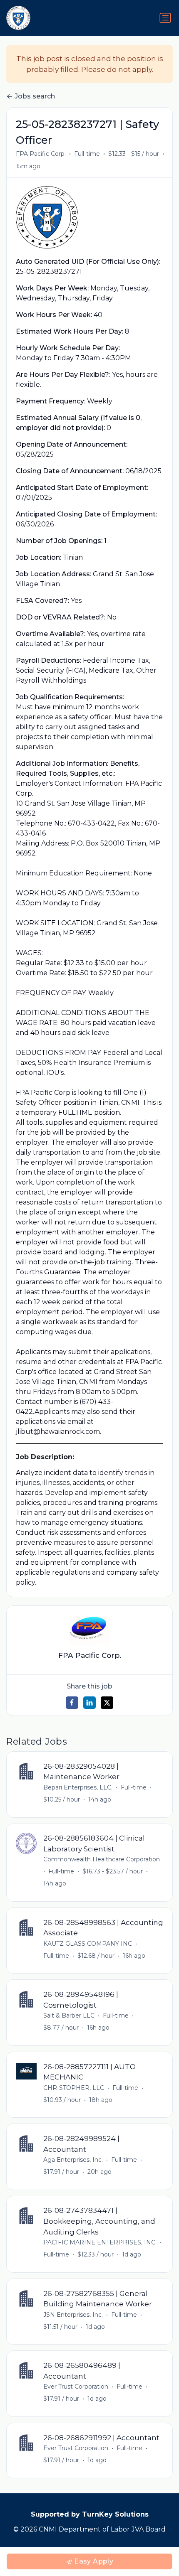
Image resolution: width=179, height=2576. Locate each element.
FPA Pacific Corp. (41, 154)
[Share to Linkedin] (89, 1703)
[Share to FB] (72, 1703)
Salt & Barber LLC (69, 2016)
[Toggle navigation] (165, 18)
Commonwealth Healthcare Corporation (102, 1859)
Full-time (87, 154)
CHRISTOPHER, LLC (74, 2088)
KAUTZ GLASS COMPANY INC (88, 1944)
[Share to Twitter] (107, 1703)
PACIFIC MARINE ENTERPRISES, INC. (100, 2242)
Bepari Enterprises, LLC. (78, 1787)
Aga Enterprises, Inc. (73, 2160)
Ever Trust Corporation (76, 2387)
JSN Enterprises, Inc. (73, 2315)
